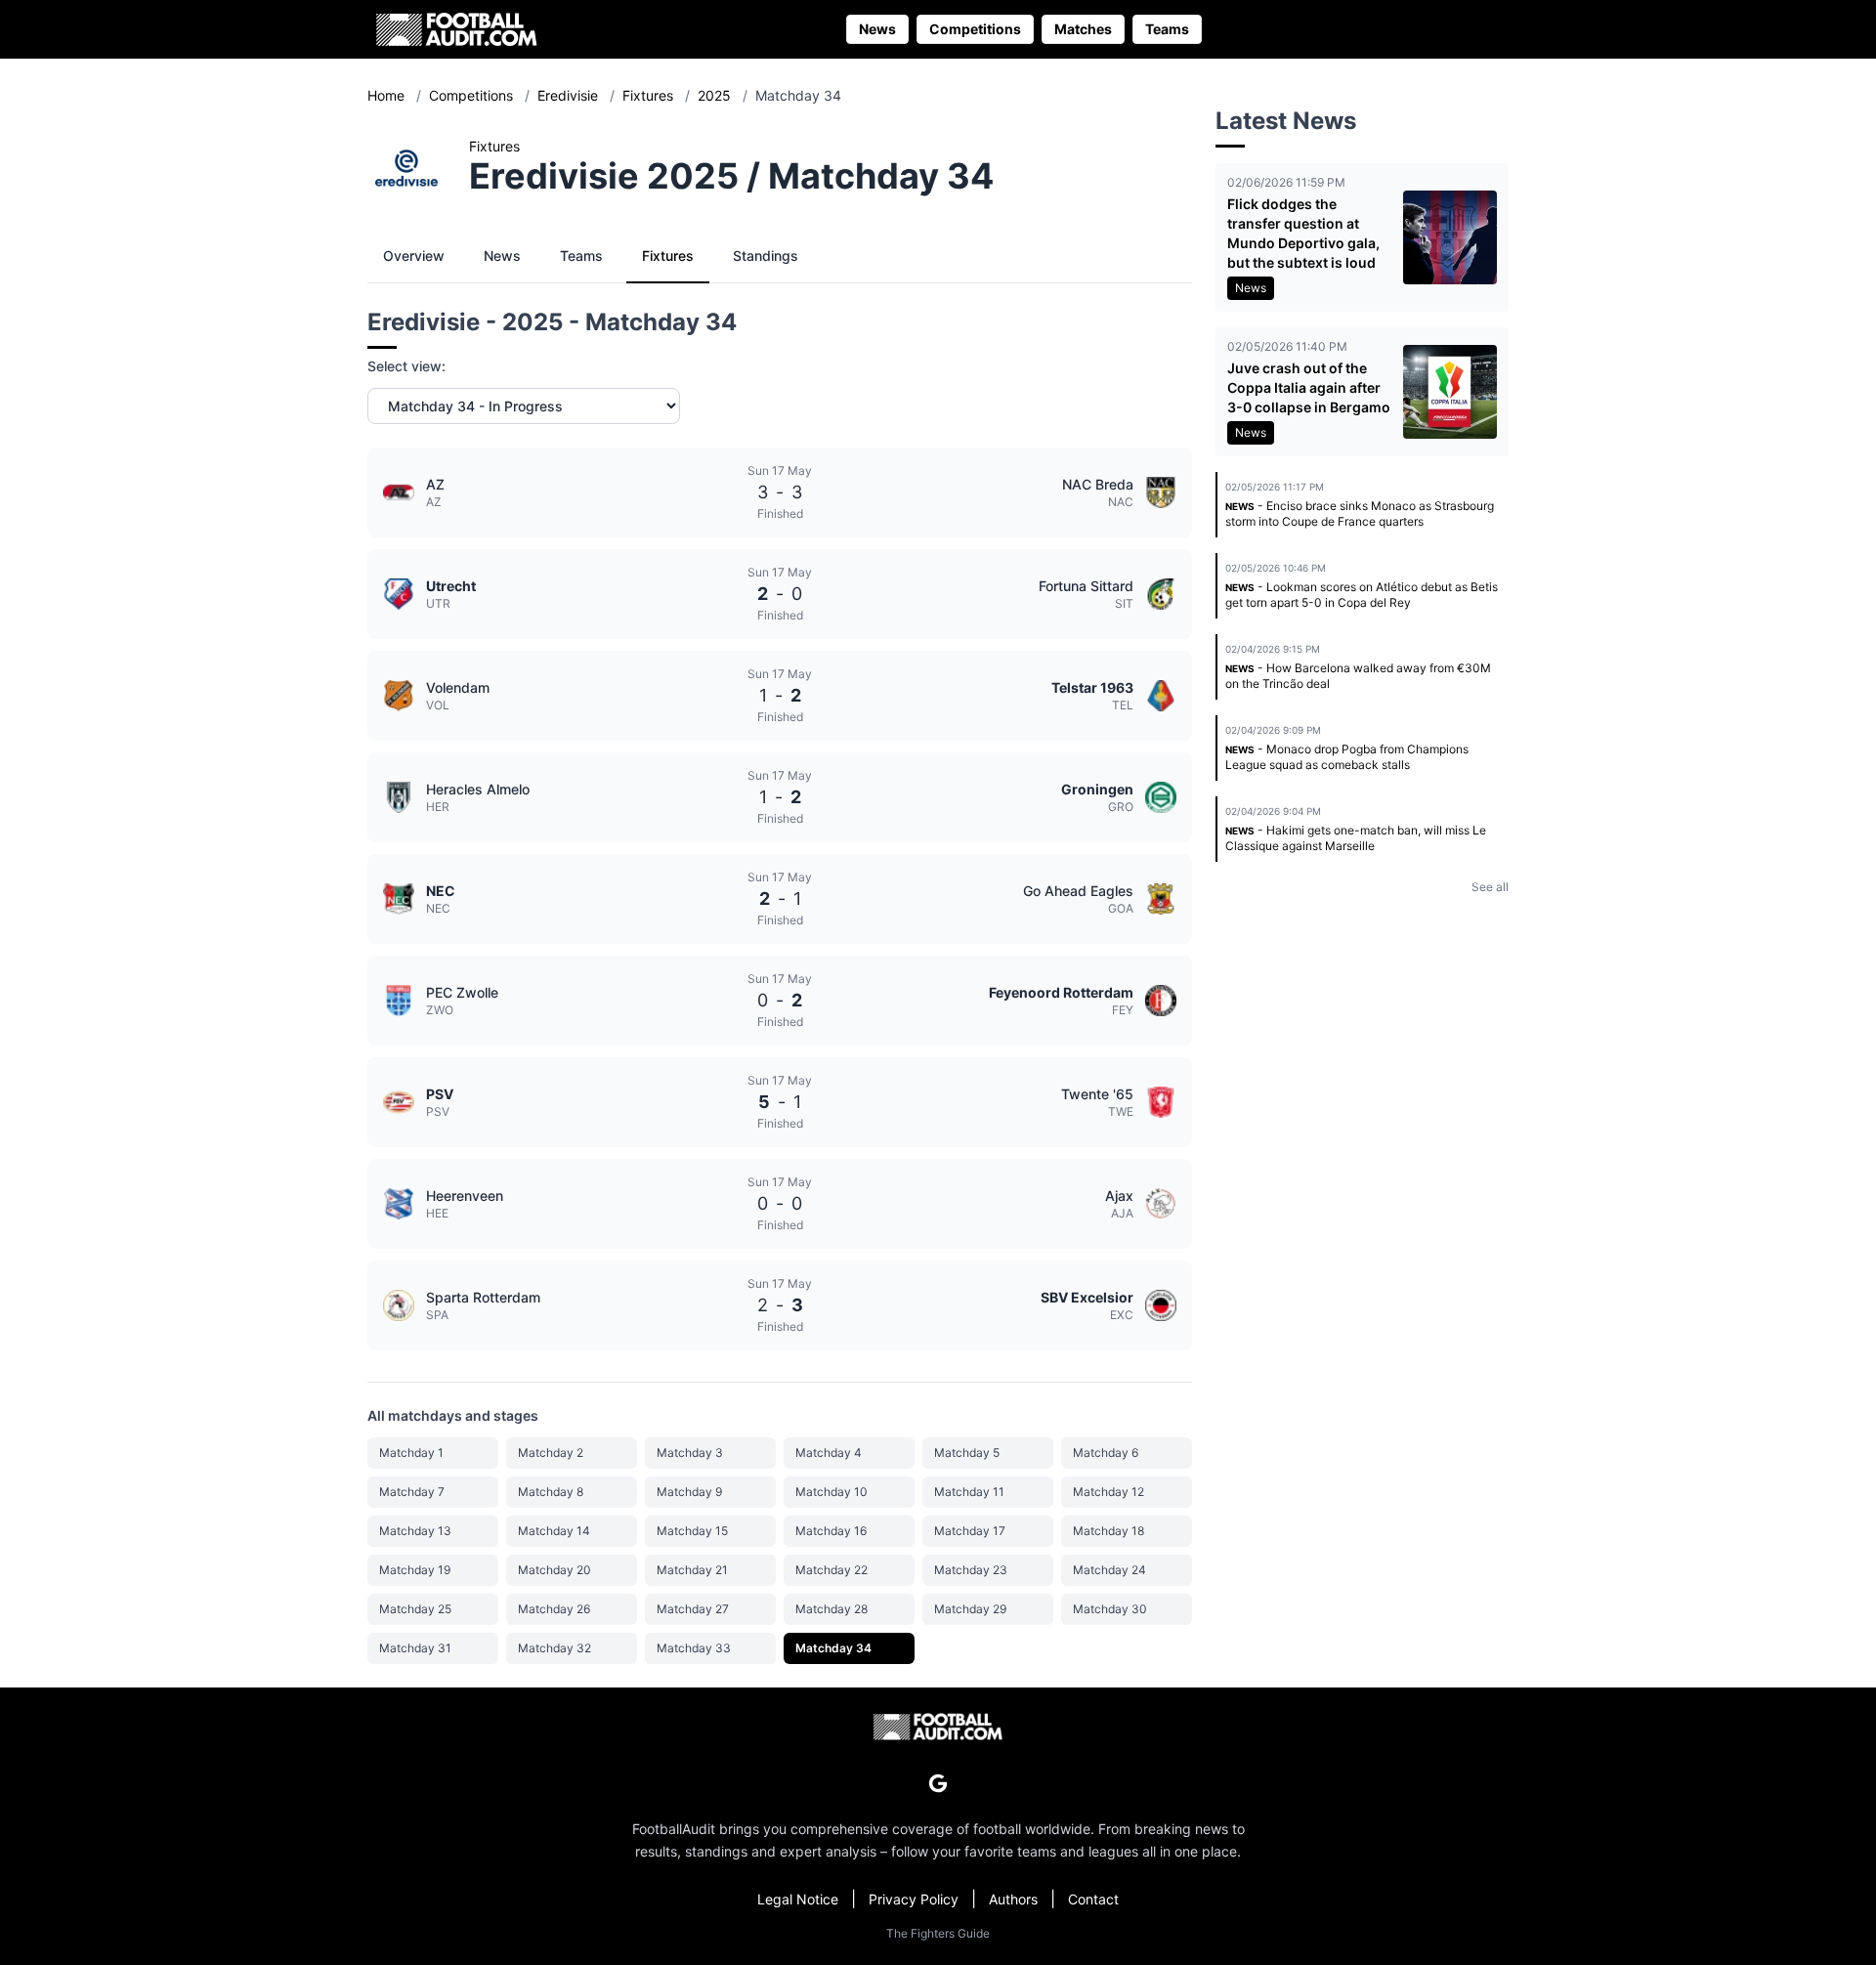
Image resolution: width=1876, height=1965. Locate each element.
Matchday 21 (692, 1570)
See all (1490, 887)
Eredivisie (570, 95)
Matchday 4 (829, 1452)
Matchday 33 (694, 1648)
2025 (716, 95)
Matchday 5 (967, 1452)
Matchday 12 (1109, 1492)
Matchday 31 (415, 1648)
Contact (1093, 1899)
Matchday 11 (969, 1492)
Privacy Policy (914, 1899)
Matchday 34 (833, 1648)
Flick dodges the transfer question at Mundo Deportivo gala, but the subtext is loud (1303, 233)
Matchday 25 (415, 1609)
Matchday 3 (690, 1452)
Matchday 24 (1109, 1570)
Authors (1013, 1899)
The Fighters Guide (938, 1933)
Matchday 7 (412, 1492)
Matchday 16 (831, 1531)
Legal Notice (798, 1899)
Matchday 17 (970, 1531)
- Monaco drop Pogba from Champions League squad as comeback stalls (1347, 757)
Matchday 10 (831, 1492)
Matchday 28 (831, 1609)
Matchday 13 (415, 1531)
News (877, 29)
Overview (414, 256)
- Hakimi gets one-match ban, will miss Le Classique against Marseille (1356, 838)
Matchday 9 (689, 1492)
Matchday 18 (1109, 1531)
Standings (766, 256)
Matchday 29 (970, 1609)
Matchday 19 (415, 1570)
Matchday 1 (411, 1452)
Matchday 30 (1110, 1609)
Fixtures (650, 95)
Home (388, 95)
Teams (1167, 29)
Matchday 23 (971, 1570)
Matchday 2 (551, 1452)
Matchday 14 (554, 1531)
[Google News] (938, 1783)
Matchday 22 (831, 1570)
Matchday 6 (1106, 1452)
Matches (1083, 29)
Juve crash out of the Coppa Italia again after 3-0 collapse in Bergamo (1309, 387)
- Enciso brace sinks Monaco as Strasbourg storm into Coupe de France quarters (1360, 513)
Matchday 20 (554, 1570)
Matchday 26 (554, 1609)
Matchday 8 (551, 1492)
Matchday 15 (692, 1531)
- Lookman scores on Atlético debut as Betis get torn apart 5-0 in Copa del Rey (1362, 595)
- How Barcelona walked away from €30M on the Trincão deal (1358, 676)
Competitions (975, 29)
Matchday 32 (554, 1648)
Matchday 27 (693, 1609)
